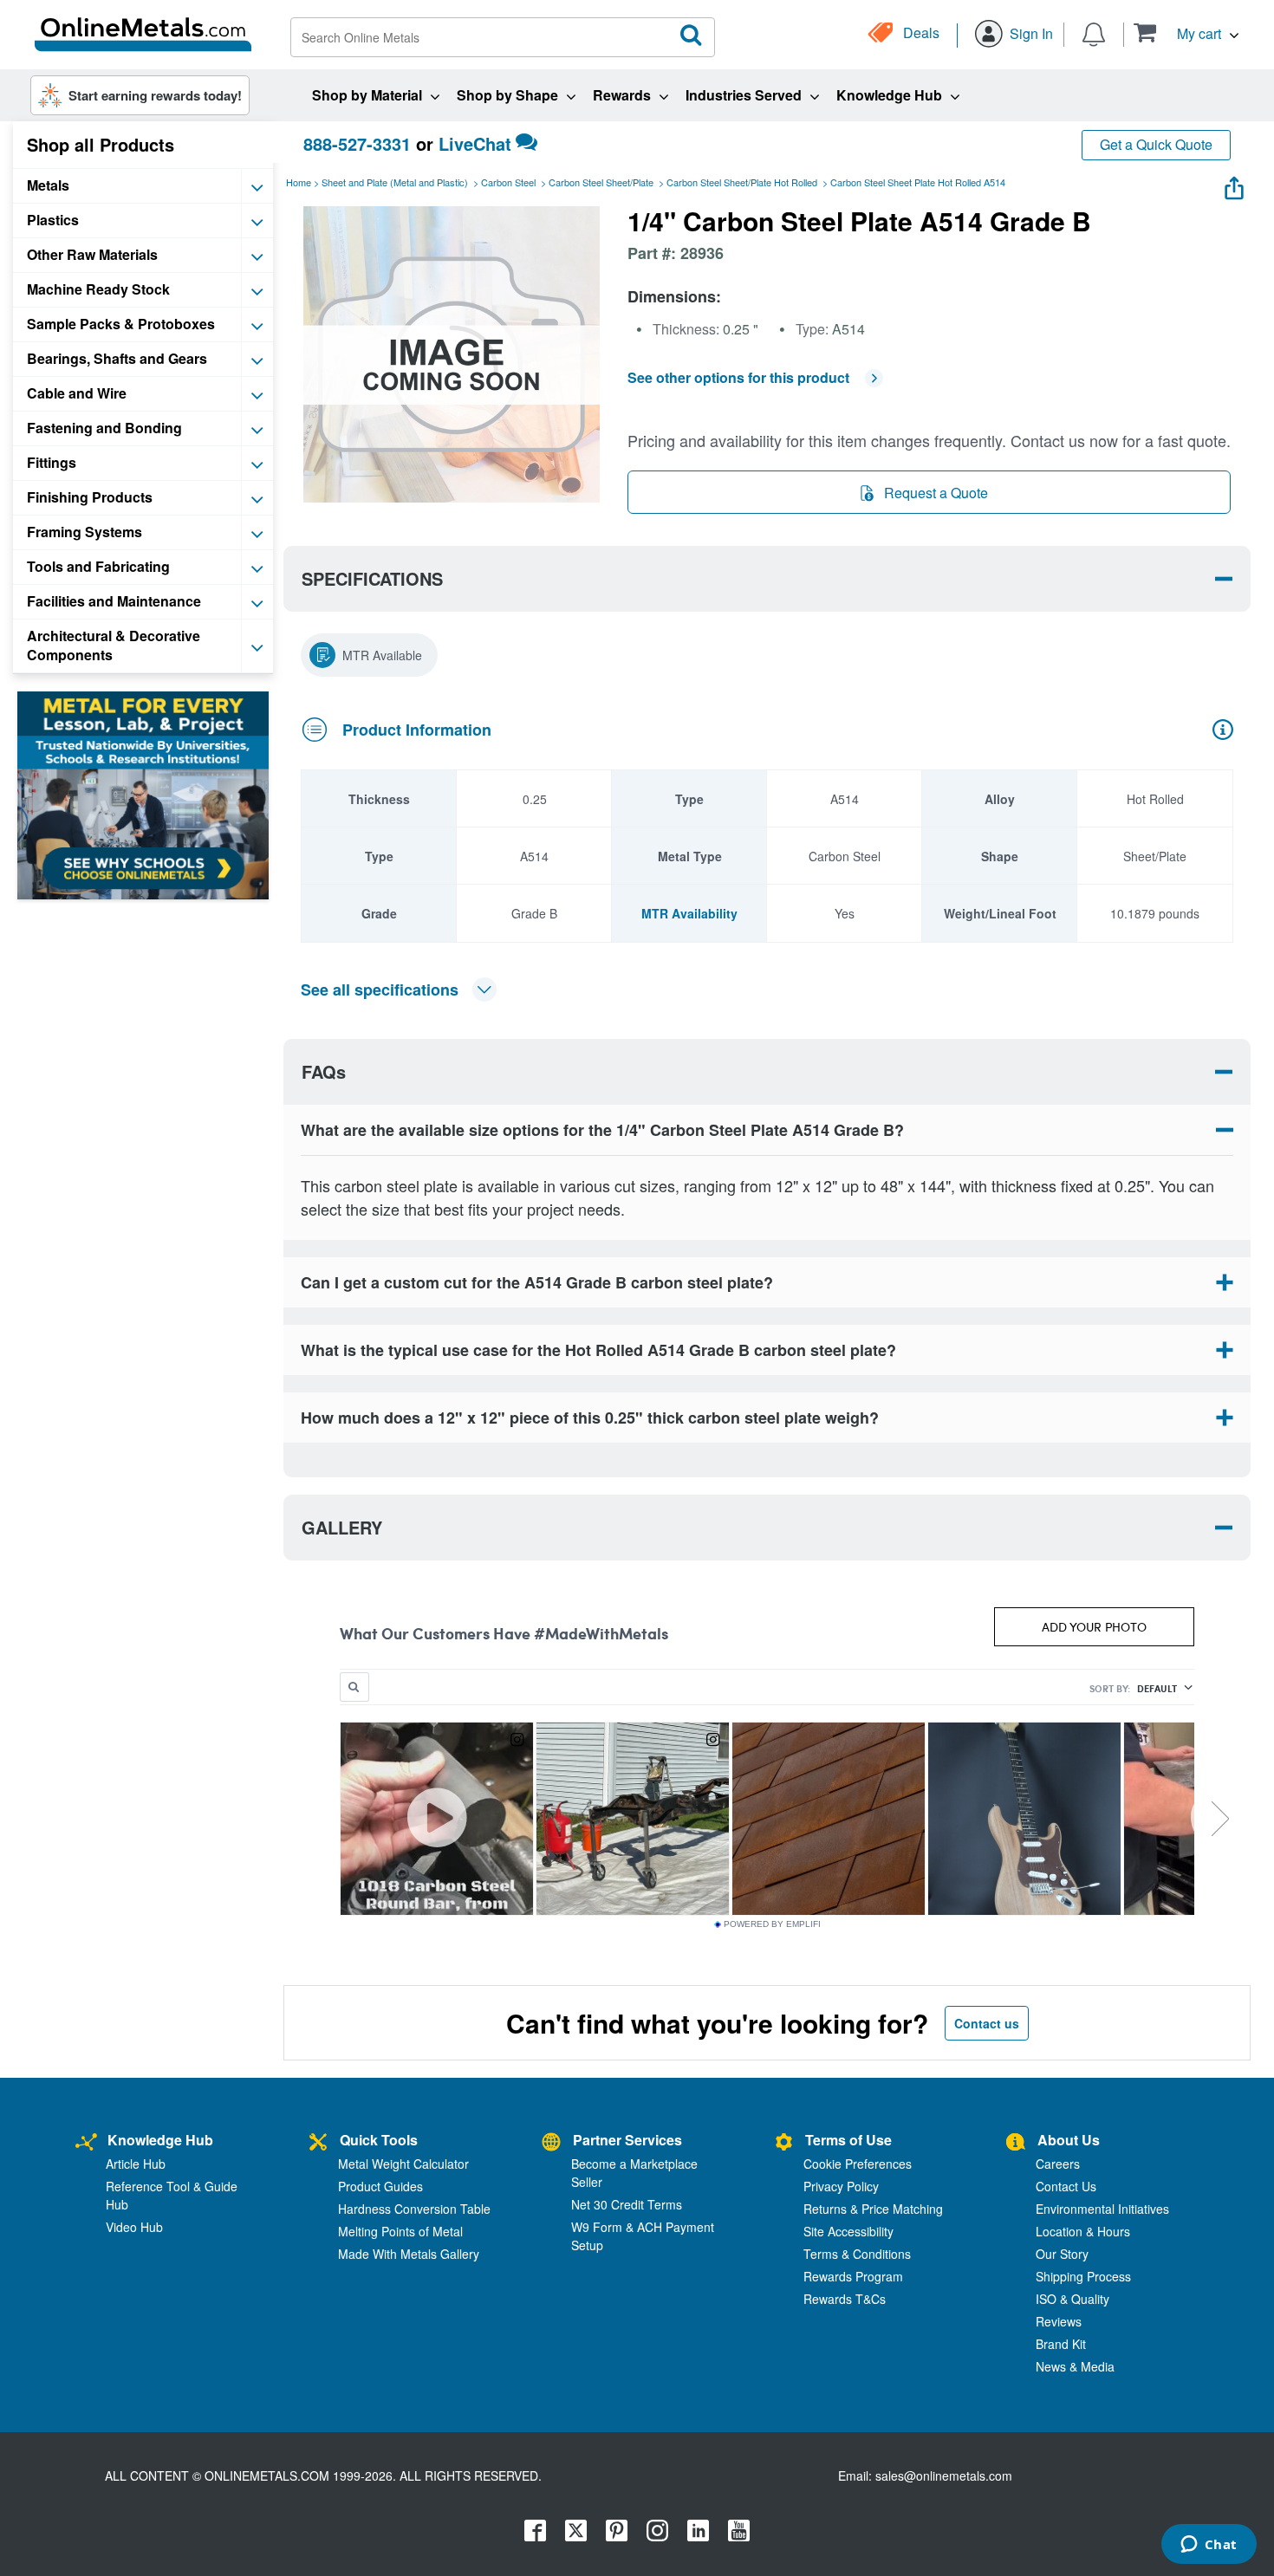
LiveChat (475, 143)
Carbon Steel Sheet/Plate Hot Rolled (742, 182)
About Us (1069, 2140)
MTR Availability (689, 913)
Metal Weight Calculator (403, 2164)
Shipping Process (1083, 2276)
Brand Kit (1061, 2344)
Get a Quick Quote (1156, 144)
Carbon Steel (508, 182)
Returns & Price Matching (873, 2209)
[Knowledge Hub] (86, 2142)
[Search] (692, 36)
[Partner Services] (551, 2142)
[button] (1186, 32)
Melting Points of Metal (400, 2231)
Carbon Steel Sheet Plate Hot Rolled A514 (918, 182)
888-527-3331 (357, 143)
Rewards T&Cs (845, 2299)
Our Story (1062, 2254)
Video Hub (134, 2227)
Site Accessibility (848, 2231)
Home (299, 182)
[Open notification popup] (1094, 33)
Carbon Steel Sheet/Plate (601, 182)
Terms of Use (848, 2140)
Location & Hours (1083, 2231)
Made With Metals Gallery (409, 2254)
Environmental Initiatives (1102, 2209)
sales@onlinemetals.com (944, 2475)
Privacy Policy (841, 2186)
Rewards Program (853, 2276)
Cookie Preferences (858, 2164)
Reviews (1059, 2321)
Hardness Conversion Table (414, 2209)
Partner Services (627, 2140)
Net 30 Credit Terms (627, 2204)
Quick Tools (379, 2140)
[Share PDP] (1234, 184)
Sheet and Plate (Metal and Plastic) (395, 182)
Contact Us (1066, 2186)
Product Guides (380, 2186)
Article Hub (136, 2164)
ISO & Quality (1072, 2299)
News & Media (1075, 2366)
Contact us (987, 2023)
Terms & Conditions (857, 2254)
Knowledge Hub (160, 2140)
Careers (1058, 2164)
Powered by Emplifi (772, 1924)
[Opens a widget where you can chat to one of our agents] (1209, 2546)
